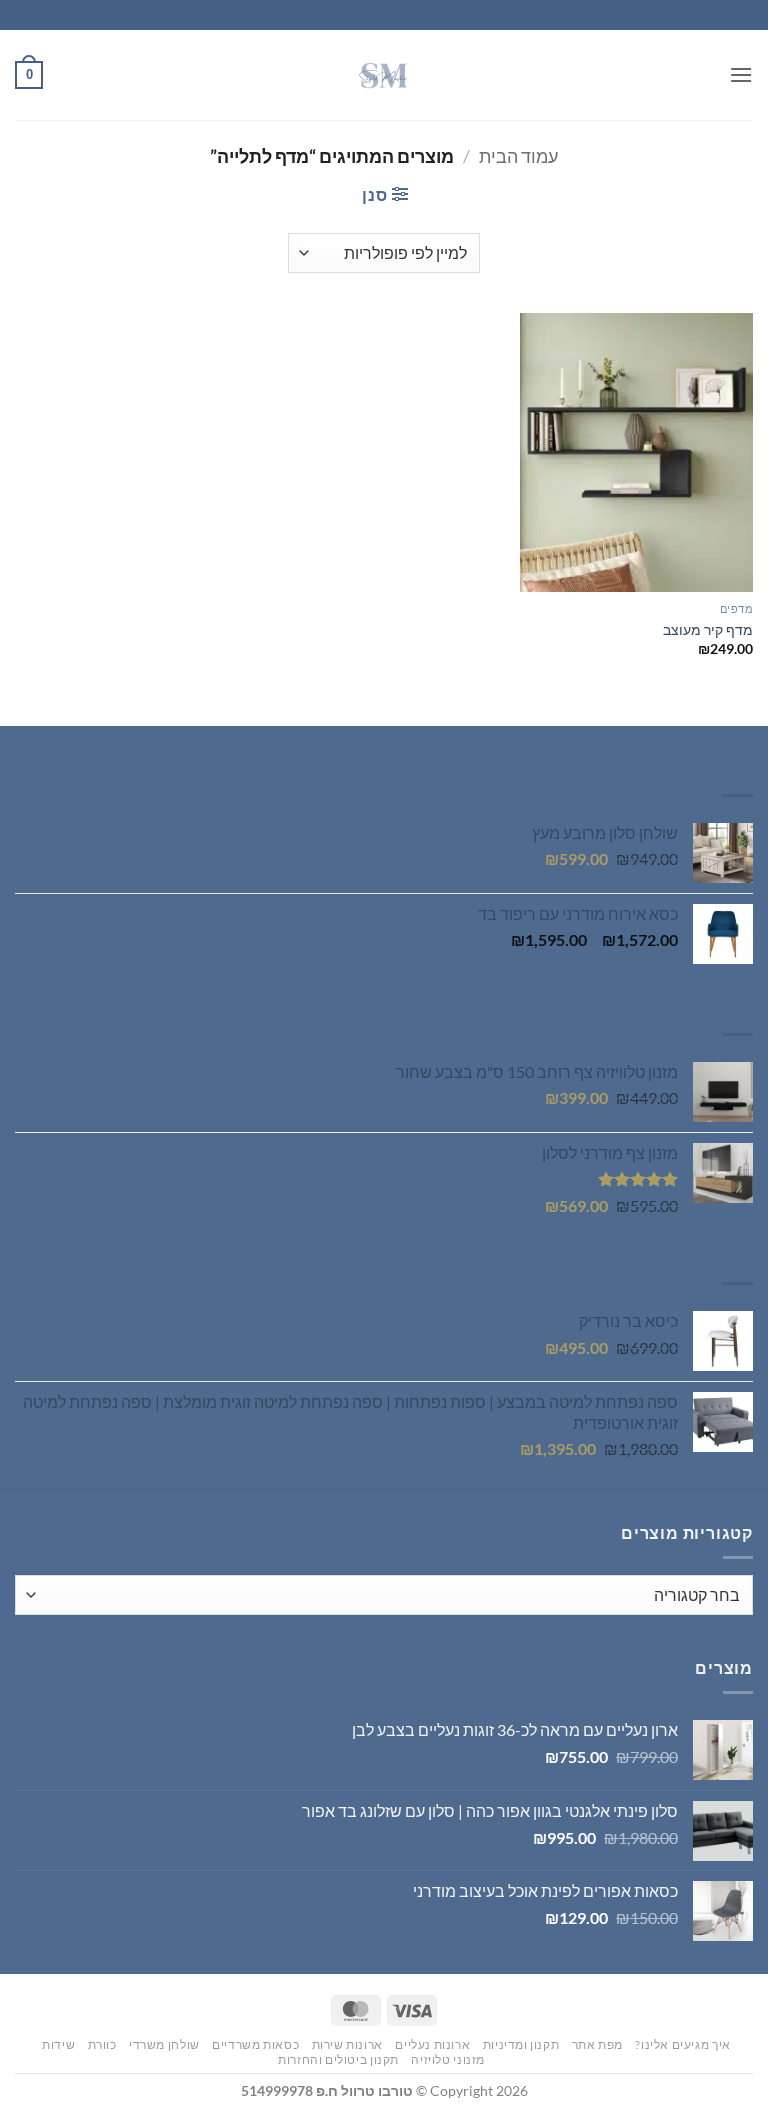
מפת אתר (597, 2044)
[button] (741, 74)
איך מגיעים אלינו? (682, 2044)
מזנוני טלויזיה (448, 2059)
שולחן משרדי (164, 2044)
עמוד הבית (518, 156)
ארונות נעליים (432, 2044)
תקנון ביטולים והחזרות (338, 2059)
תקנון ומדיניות (521, 2044)
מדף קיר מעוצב (708, 629)
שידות (58, 2044)
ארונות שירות (347, 2044)
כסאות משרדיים (255, 2044)
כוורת (102, 2044)
